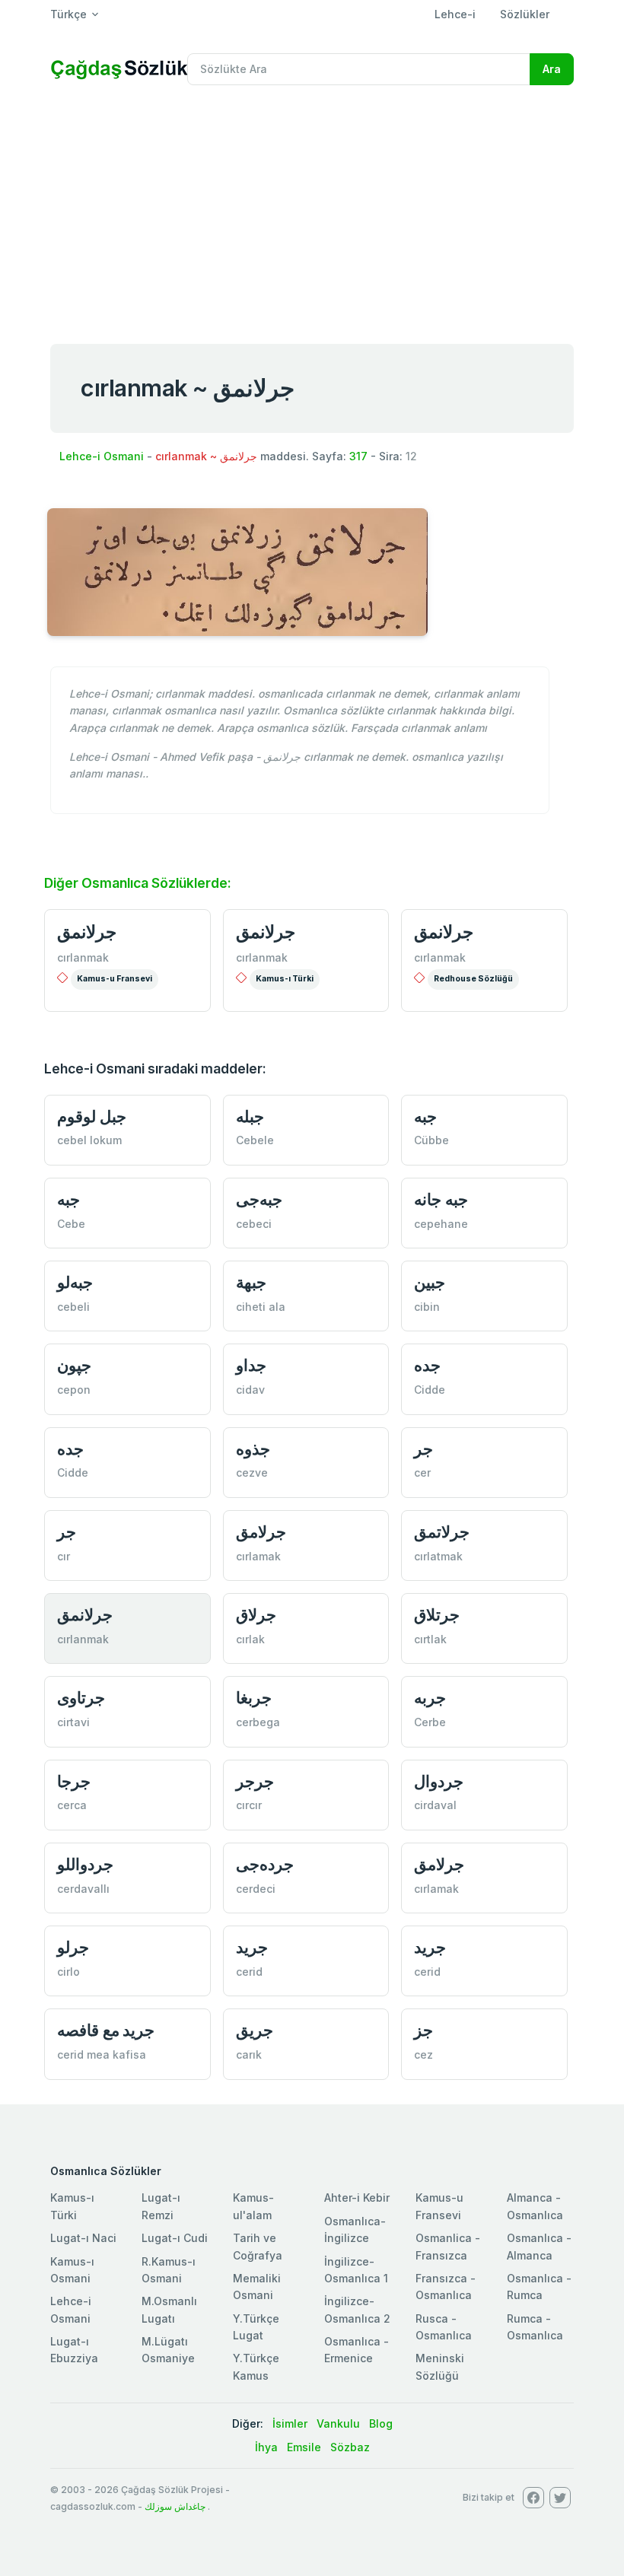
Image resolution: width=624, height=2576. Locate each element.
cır (64, 1556)
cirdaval (435, 1805)
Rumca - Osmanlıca (535, 2327)
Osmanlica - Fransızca (448, 2246)
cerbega (258, 1722)
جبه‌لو (75, 1282)
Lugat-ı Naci (83, 2238)
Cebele (255, 1140)
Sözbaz (350, 2447)
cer (422, 1472)
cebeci (254, 1224)
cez (423, 2054)
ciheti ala (261, 1307)
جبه (425, 1116)
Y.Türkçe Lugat (256, 2327)
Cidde (430, 1390)
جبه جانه (441, 1199)
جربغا (254, 1698)
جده (427, 1365)
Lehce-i (455, 14)
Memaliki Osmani (257, 2287)
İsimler (290, 2423)
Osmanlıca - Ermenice (357, 2350)
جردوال (439, 1781)
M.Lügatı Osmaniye (168, 2350)
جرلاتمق (442, 1532)
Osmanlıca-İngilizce (355, 2229)
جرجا (74, 1781)
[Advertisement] (312, 211)
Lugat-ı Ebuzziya (74, 2350)
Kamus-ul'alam (253, 2206)
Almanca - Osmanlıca (535, 2206)
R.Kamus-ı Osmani (169, 2270)
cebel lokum (89, 1140)
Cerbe (430, 1722)
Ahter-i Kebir (357, 2198)
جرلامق (261, 1532)
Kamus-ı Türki (285, 979)
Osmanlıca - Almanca (539, 2246)
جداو (251, 1365)
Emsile (304, 2447)
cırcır (249, 1805)
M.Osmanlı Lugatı (169, 2309)
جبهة (251, 1282)
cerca (72, 1805)
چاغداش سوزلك (175, 2506)
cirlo (68, 1972)
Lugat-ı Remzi (161, 2206)
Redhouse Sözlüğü (473, 979)
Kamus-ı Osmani (72, 2270)
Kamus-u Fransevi (115, 979)
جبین (430, 1282)
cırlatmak (438, 1556)
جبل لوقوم (92, 1116)
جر (423, 1449)
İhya (266, 2447)
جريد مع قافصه (106, 2030)
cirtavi (73, 1722)
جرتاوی (81, 1698)
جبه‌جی (259, 1199)
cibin (427, 1307)
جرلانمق (87, 932)
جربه (430, 1698)
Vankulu (338, 2423)
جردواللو (85, 1864)
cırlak (250, 1639)
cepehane (441, 1224)
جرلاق (256, 1615)
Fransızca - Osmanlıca (446, 2287)
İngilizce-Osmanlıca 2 (357, 2309)
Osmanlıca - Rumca (539, 2287)
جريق (255, 2030)
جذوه (253, 1449)
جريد (252, 1947)
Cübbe (431, 1140)
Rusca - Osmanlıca (444, 2327)
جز (423, 2030)
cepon (74, 1390)
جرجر (255, 1781)
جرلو (73, 1947)
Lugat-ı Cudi (175, 2238)
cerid (249, 1972)
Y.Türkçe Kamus (256, 2366)
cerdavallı (83, 1889)
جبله (250, 1116)
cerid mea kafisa (102, 2054)
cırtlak (430, 1639)
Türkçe (68, 14)
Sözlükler (525, 14)
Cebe (71, 1224)
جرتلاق (437, 1615)
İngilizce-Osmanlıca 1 (356, 2270)
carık (249, 2054)
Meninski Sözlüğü (440, 2366)
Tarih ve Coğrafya (258, 2246)
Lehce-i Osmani (102, 456)
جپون (74, 1365)
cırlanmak (83, 957)
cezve (252, 1472)
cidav (250, 1390)
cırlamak (258, 1556)
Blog (381, 2423)
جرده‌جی (265, 1864)
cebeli (73, 1307)
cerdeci (256, 1889)
